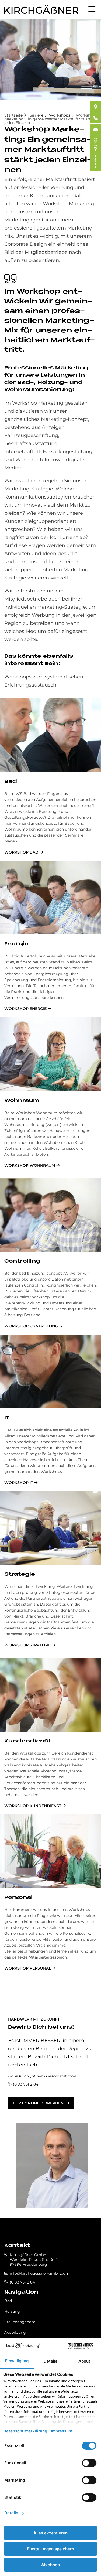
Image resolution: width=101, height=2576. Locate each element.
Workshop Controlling (31, 1326)
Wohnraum (22, 1101)
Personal (18, 1898)
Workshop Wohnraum (30, 1165)
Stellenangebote (20, 2322)
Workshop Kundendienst (33, 1806)
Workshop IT (19, 1483)
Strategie (20, 1574)
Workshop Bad (21, 852)
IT (7, 1418)
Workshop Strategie (27, 1645)
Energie (16, 944)
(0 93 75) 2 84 (26, 2084)
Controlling (22, 1261)
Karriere (36, 115)
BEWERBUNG (95, 153)
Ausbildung (15, 2332)
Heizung (12, 2311)
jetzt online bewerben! (39, 2103)
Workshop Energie (25, 1009)
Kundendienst (28, 1741)
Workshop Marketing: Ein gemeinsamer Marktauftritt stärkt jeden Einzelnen (50, 119)
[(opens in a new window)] (96, 107)
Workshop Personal (28, 1968)
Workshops (60, 115)
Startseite (13, 115)
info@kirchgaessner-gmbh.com (40, 2273)
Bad (11, 782)
